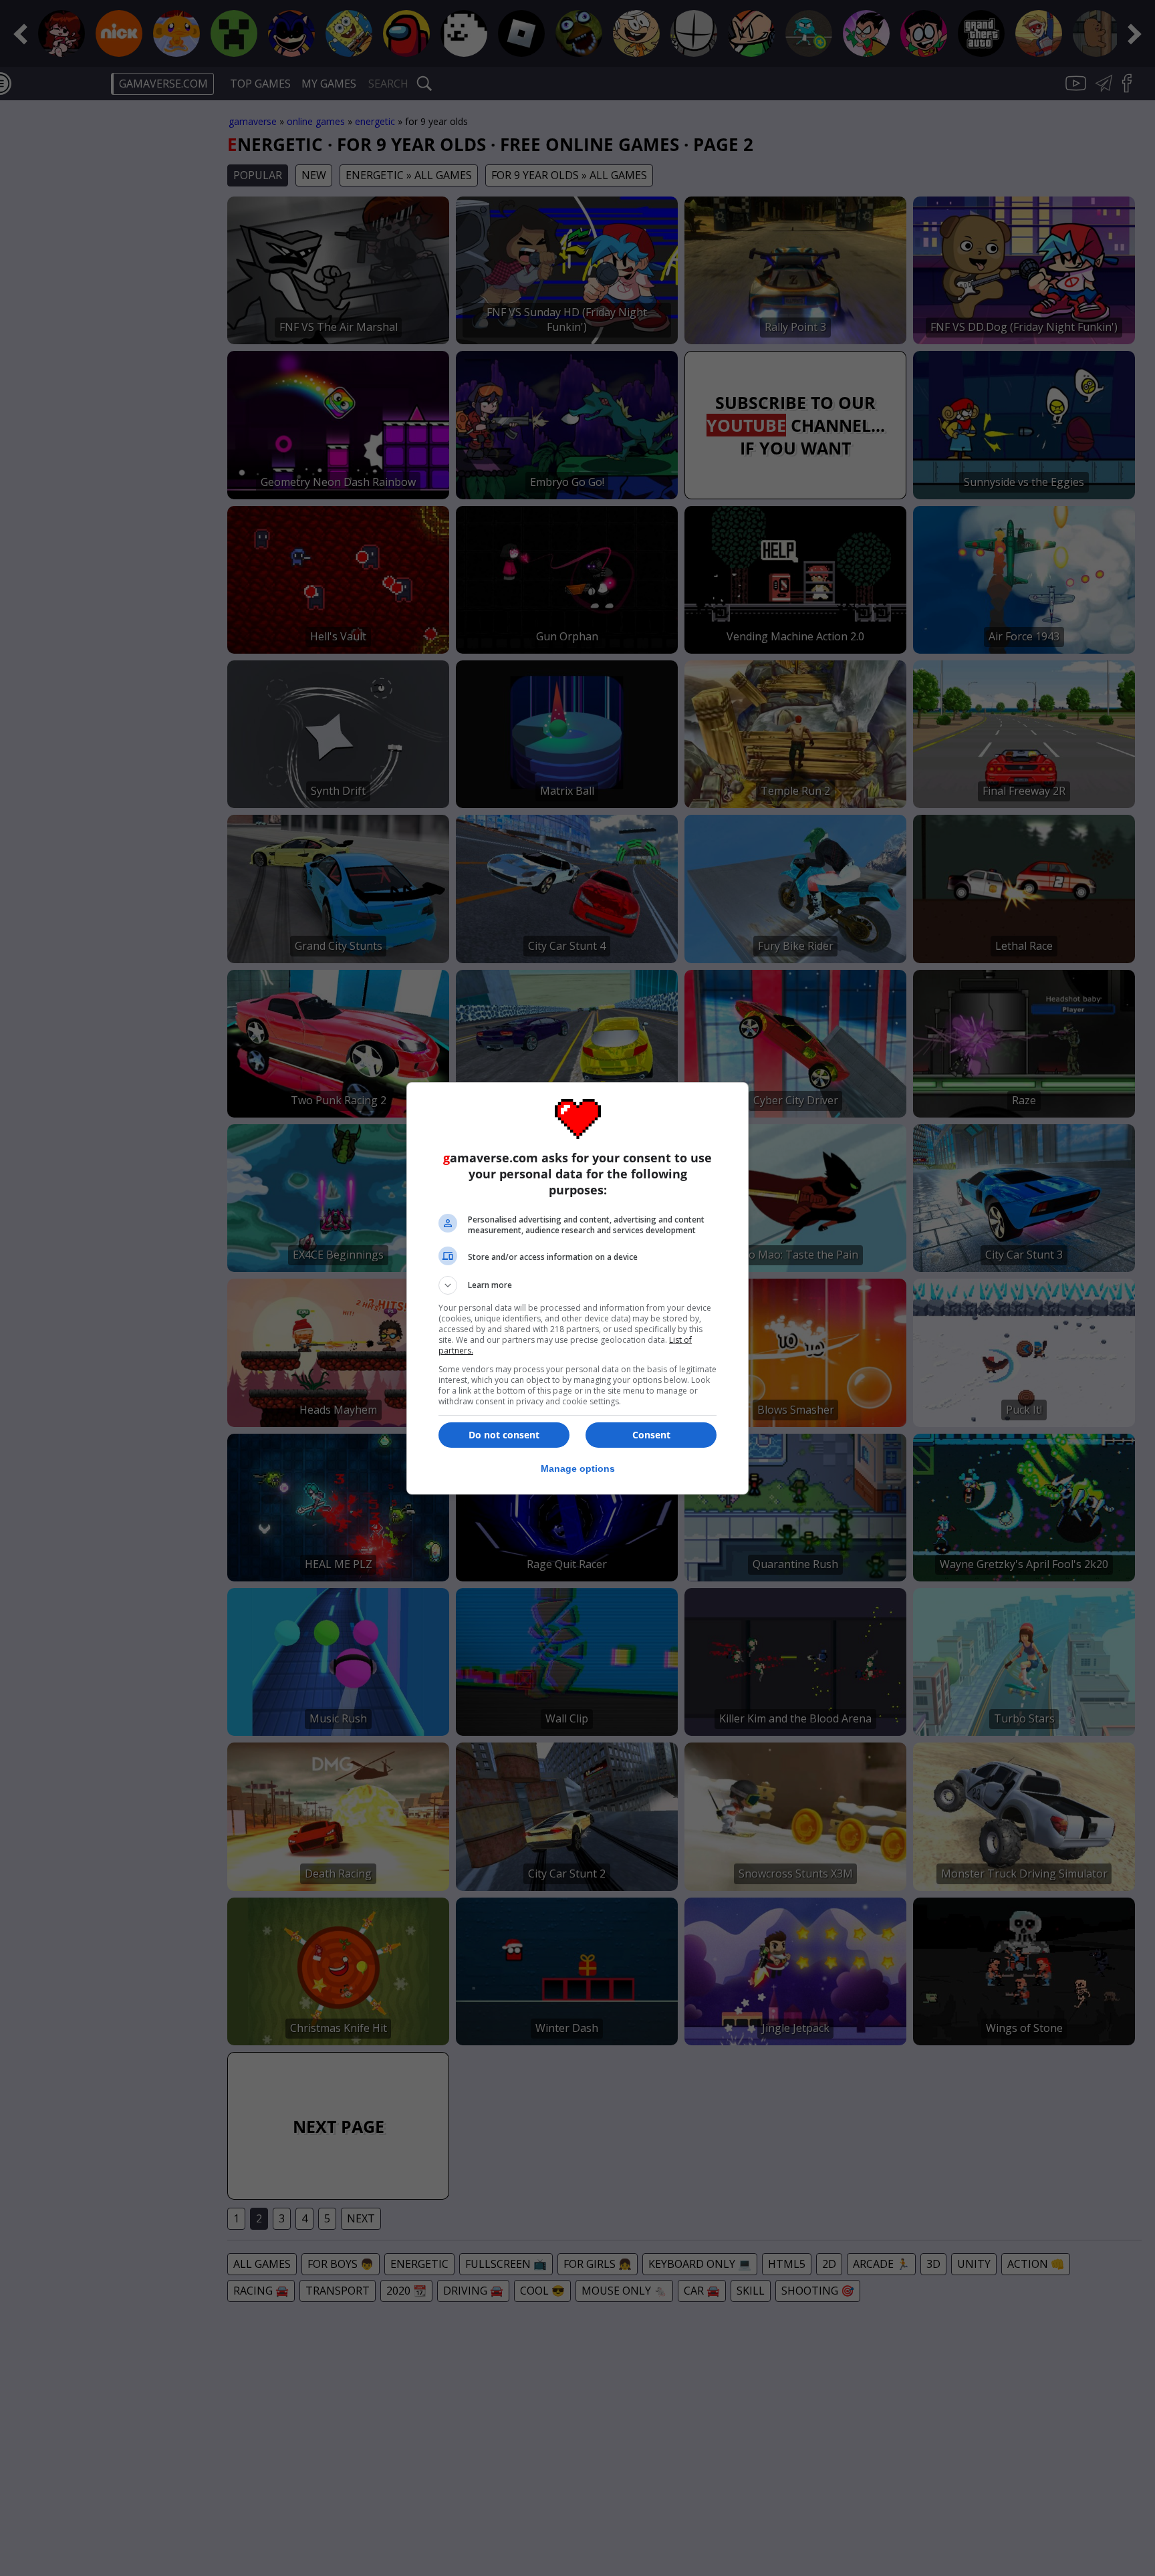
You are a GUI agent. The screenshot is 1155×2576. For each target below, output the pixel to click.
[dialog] (577, 1288)
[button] (577, 1285)
